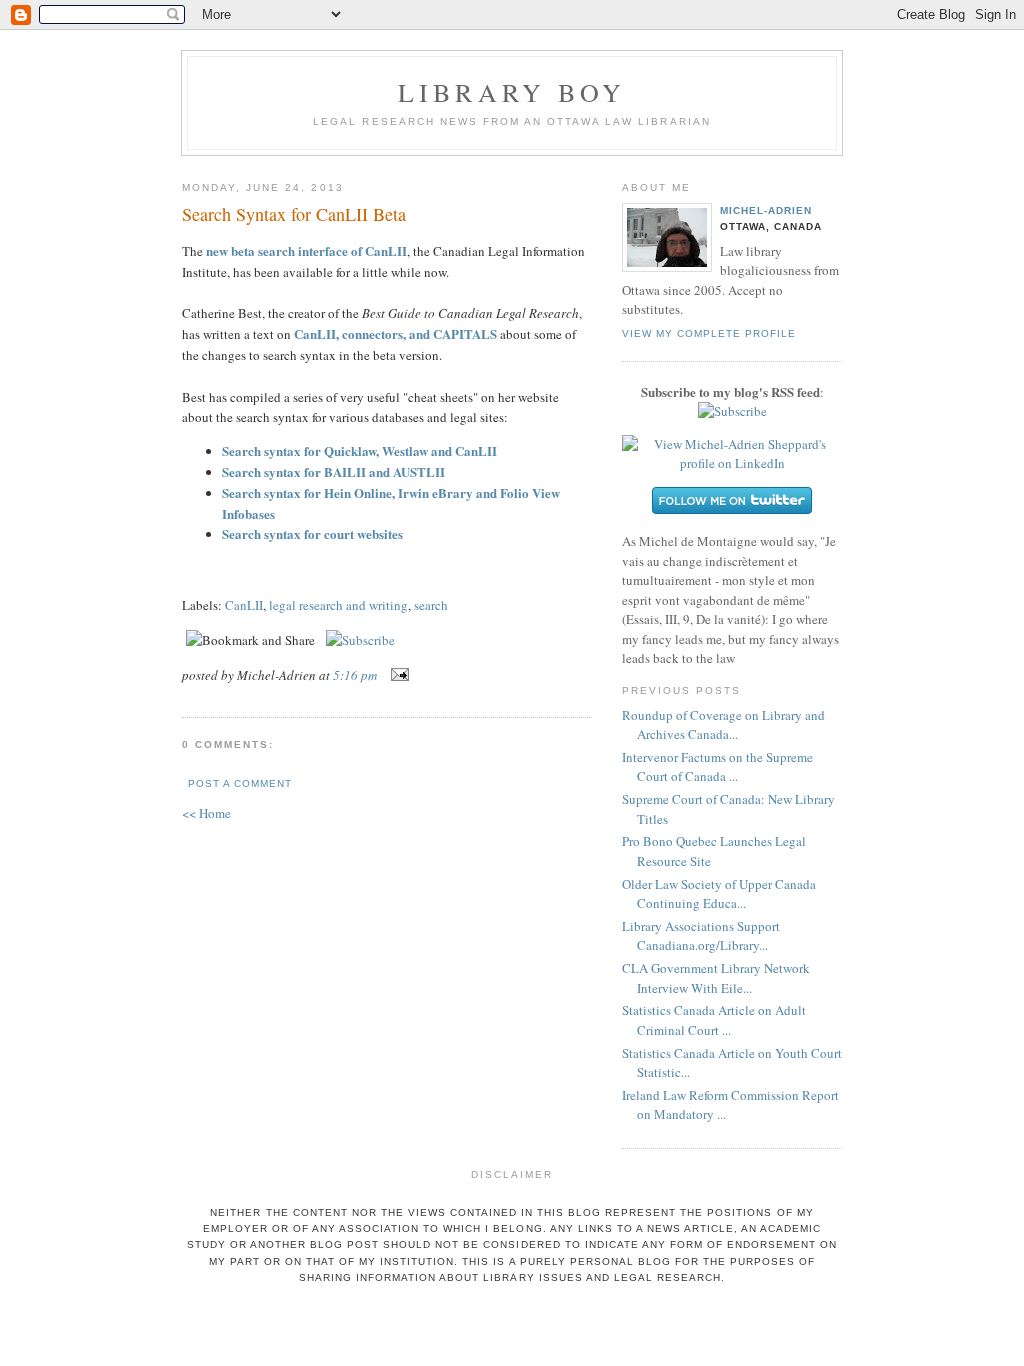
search (431, 605)
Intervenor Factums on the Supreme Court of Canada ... (717, 767)
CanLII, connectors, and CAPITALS (395, 333)
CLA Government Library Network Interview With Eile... (716, 978)
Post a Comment (240, 783)
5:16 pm (355, 675)
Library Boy (512, 92)
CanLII (244, 605)
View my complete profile (709, 333)
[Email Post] (396, 675)
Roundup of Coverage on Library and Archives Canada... (723, 725)
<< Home (206, 813)
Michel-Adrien (766, 210)
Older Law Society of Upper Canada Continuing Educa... (719, 894)
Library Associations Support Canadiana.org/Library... (701, 936)
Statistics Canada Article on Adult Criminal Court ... (714, 1020)
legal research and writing (338, 605)
